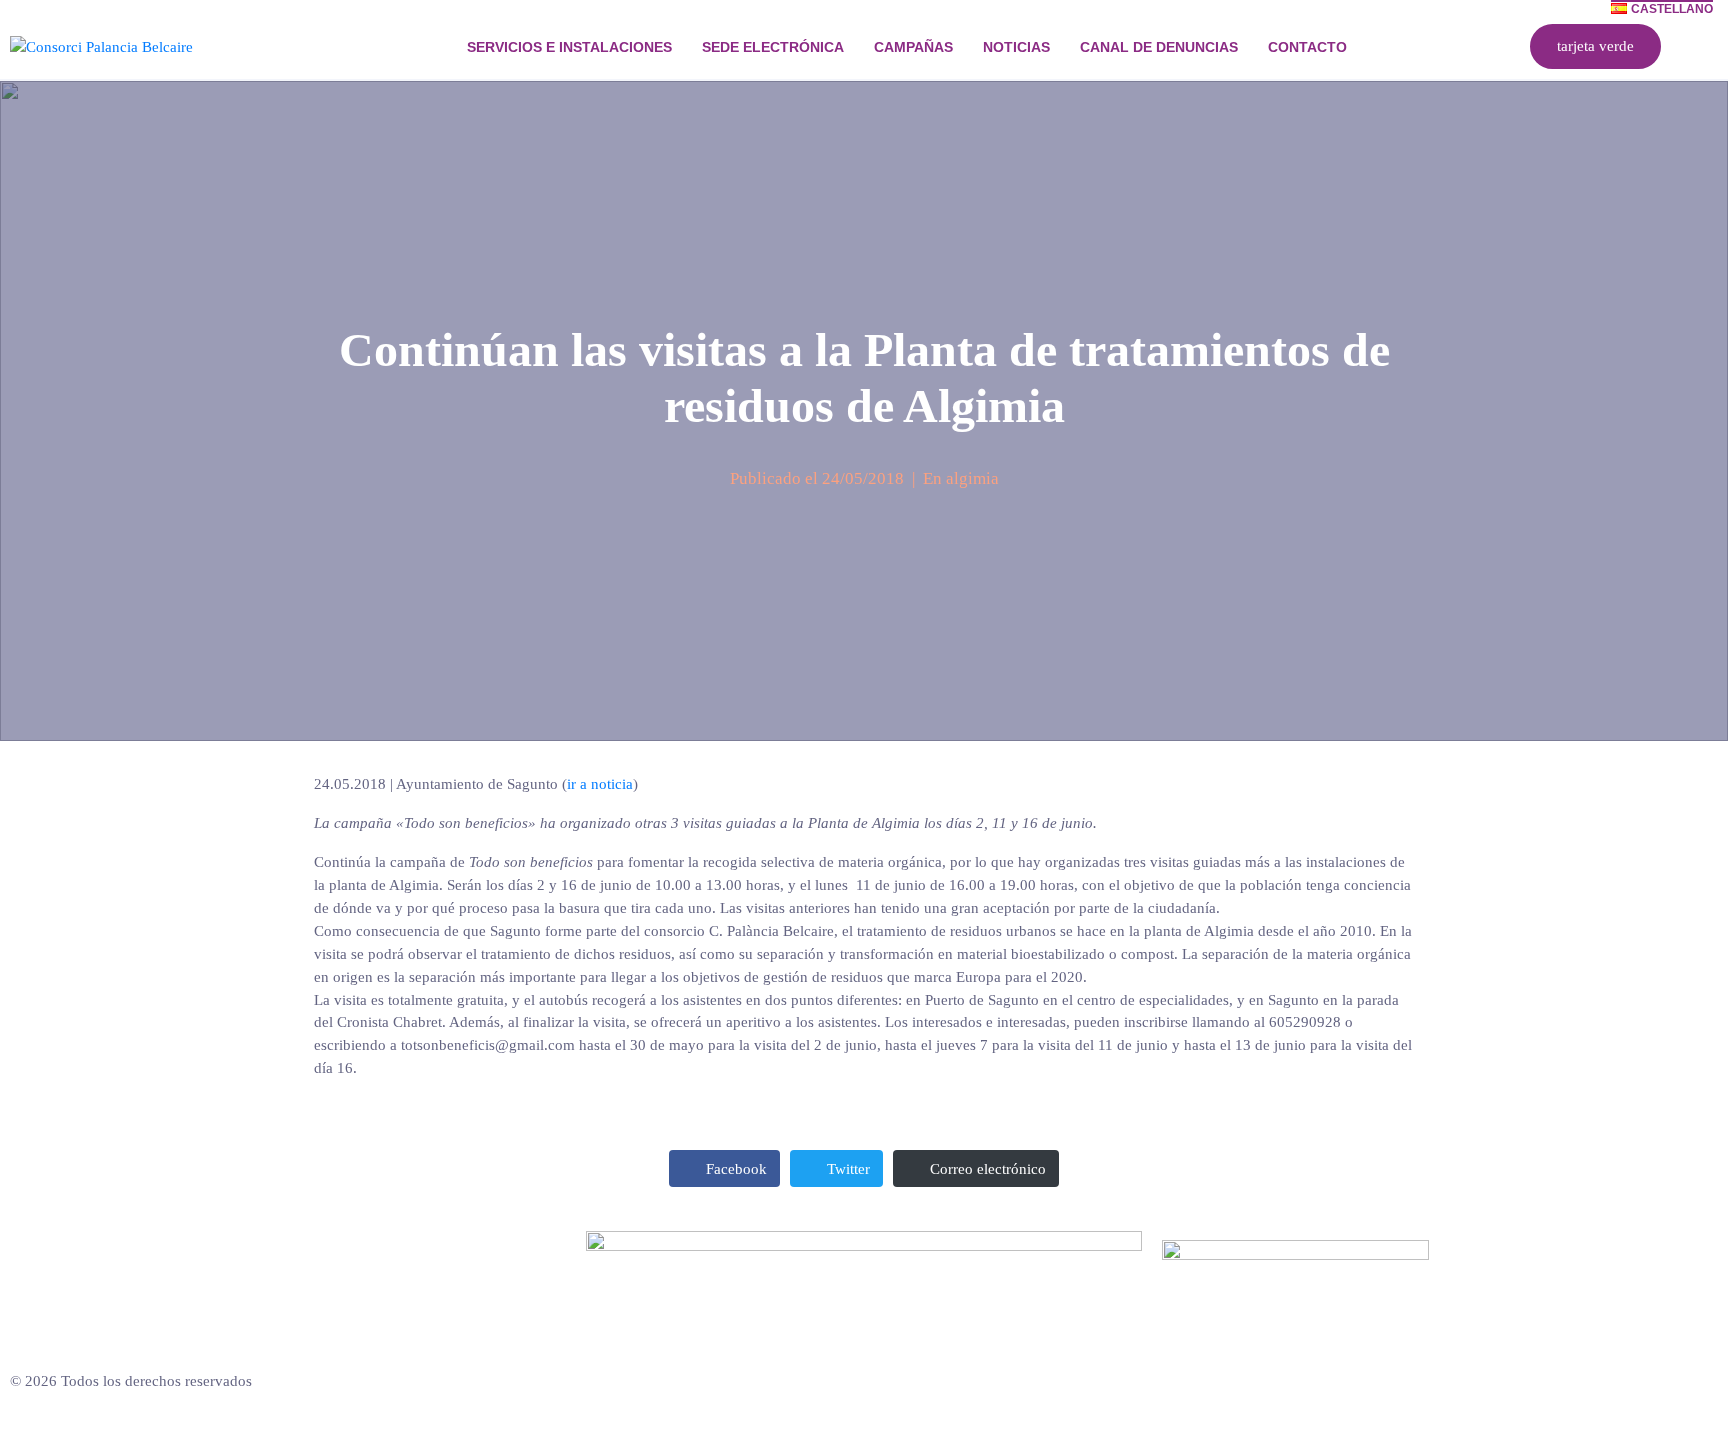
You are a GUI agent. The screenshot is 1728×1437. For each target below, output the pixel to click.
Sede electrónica (773, 47)
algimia (972, 478)
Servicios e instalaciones (569, 47)
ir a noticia (600, 784)
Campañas (913, 47)
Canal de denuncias (1159, 47)
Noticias (1016, 47)
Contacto (1307, 47)
